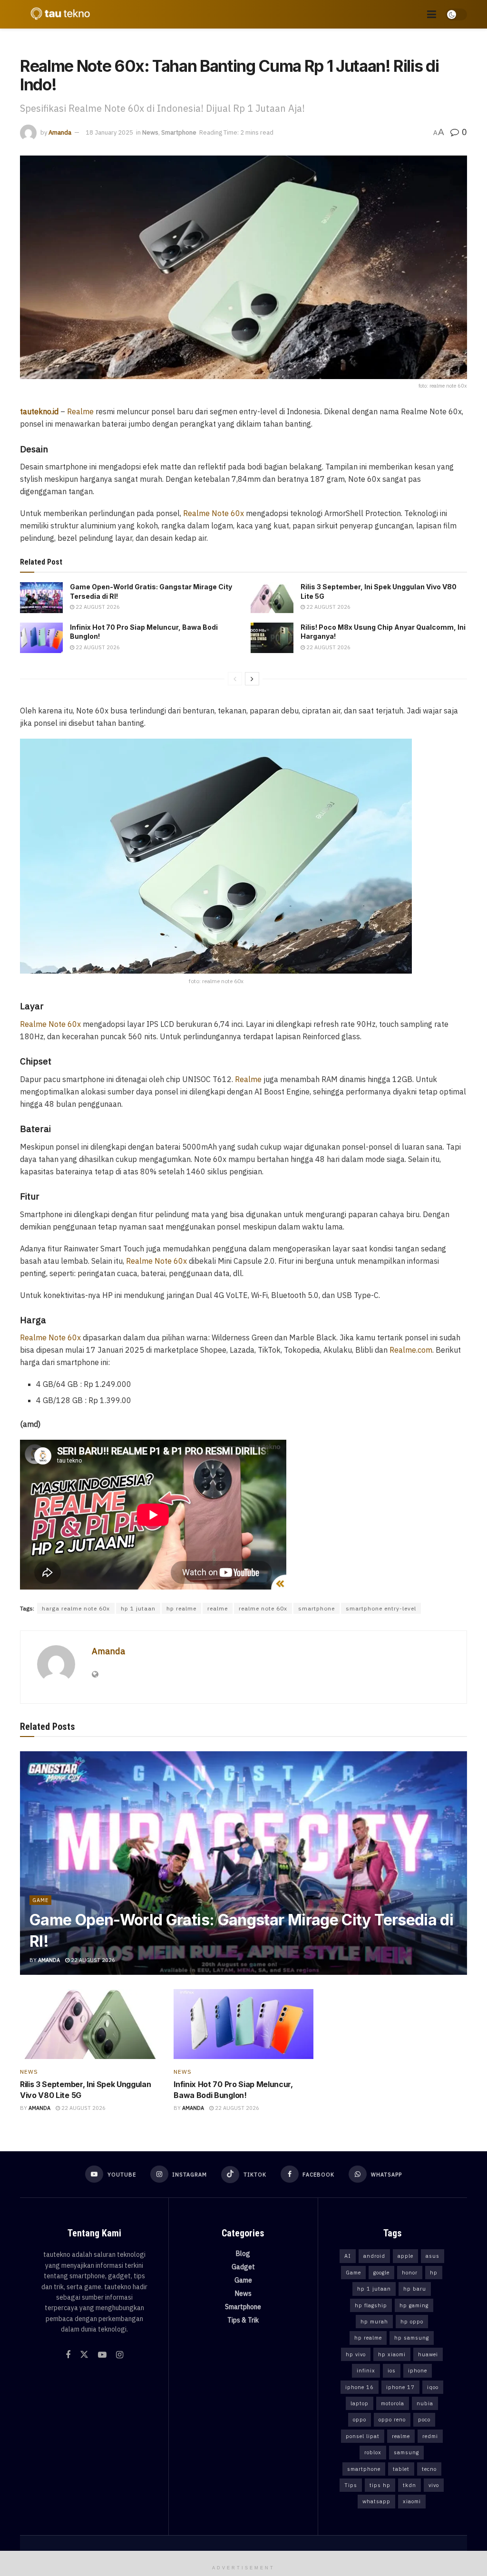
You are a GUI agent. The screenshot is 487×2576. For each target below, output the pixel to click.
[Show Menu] (432, 14)
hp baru (415, 2289)
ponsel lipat (363, 2436)
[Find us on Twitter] (84, 2355)
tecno (429, 2469)
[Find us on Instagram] (120, 2355)
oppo (360, 2420)
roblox (373, 2452)
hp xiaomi (392, 2354)
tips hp (380, 2485)
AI (348, 2256)
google (381, 2273)
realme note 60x (263, 1608)
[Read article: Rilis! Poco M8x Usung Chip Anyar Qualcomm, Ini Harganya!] (272, 638)
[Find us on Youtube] (102, 2355)
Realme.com (411, 1350)
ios (392, 2371)
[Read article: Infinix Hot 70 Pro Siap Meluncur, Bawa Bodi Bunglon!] (41, 638)
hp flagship (371, 2305)
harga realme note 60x (76, 1608)
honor (410, 2273)
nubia (425, 2403)
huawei (428, 2354)
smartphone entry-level (381, 1608)
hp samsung (412, 2338)
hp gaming (414, 2305)
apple (405, 2256)
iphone (418, 2371)
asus (433, 2256)
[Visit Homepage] (58, 14)
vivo (434, 2485)
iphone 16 (360, 2387)
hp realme (181, 1608)
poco (424, 2420)
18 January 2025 (109, 132)
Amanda (60, 132)
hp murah (374, 2322)
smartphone (317, 1608)
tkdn (409, 2485)
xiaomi (412, 2501)
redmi (430, 2436)
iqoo (433, 2387)
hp (434, 2273)
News (150, 132)
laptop (360, 2403)
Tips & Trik (243, 2320)
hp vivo (356, 2354)
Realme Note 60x (214, 513)
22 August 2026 (97, 607)
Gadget (243, 2267)
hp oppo (412, 2322)
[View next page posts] (252, 679)
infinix (366, 2371)
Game (40, 1900)
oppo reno (392, 2420)
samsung (406, 2452)
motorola (393, 2403)
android (374, 2256)
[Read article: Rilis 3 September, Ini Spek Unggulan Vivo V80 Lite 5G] (272, 597)
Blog (243, 2254)
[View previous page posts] (235, 679)
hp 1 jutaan (138, 1608)
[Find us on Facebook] (68, 2355)
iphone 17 (400, 2387)
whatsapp (376, 2501)
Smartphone (179, 132)
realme (218, 1608)
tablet (401, 2469)
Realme (80, 411)
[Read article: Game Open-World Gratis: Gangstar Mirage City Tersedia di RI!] (41, 597)
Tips (351, 2485)
